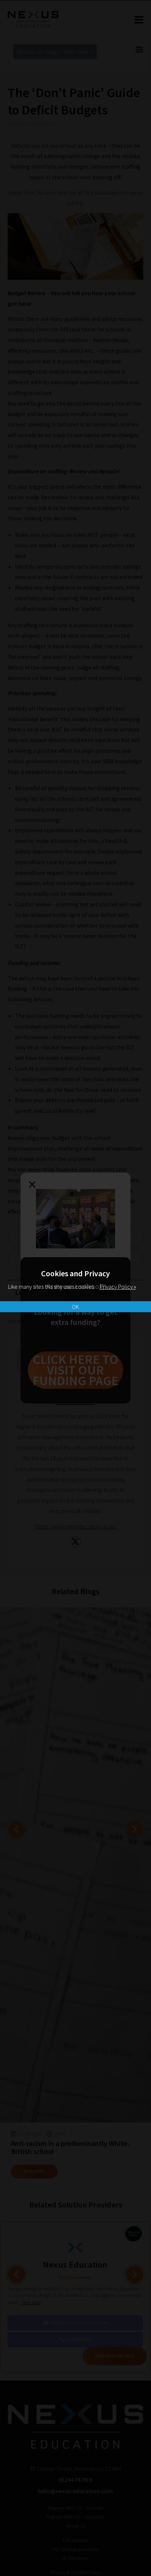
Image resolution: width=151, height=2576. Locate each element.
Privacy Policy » (118, 1287)
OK (75, 1307)
